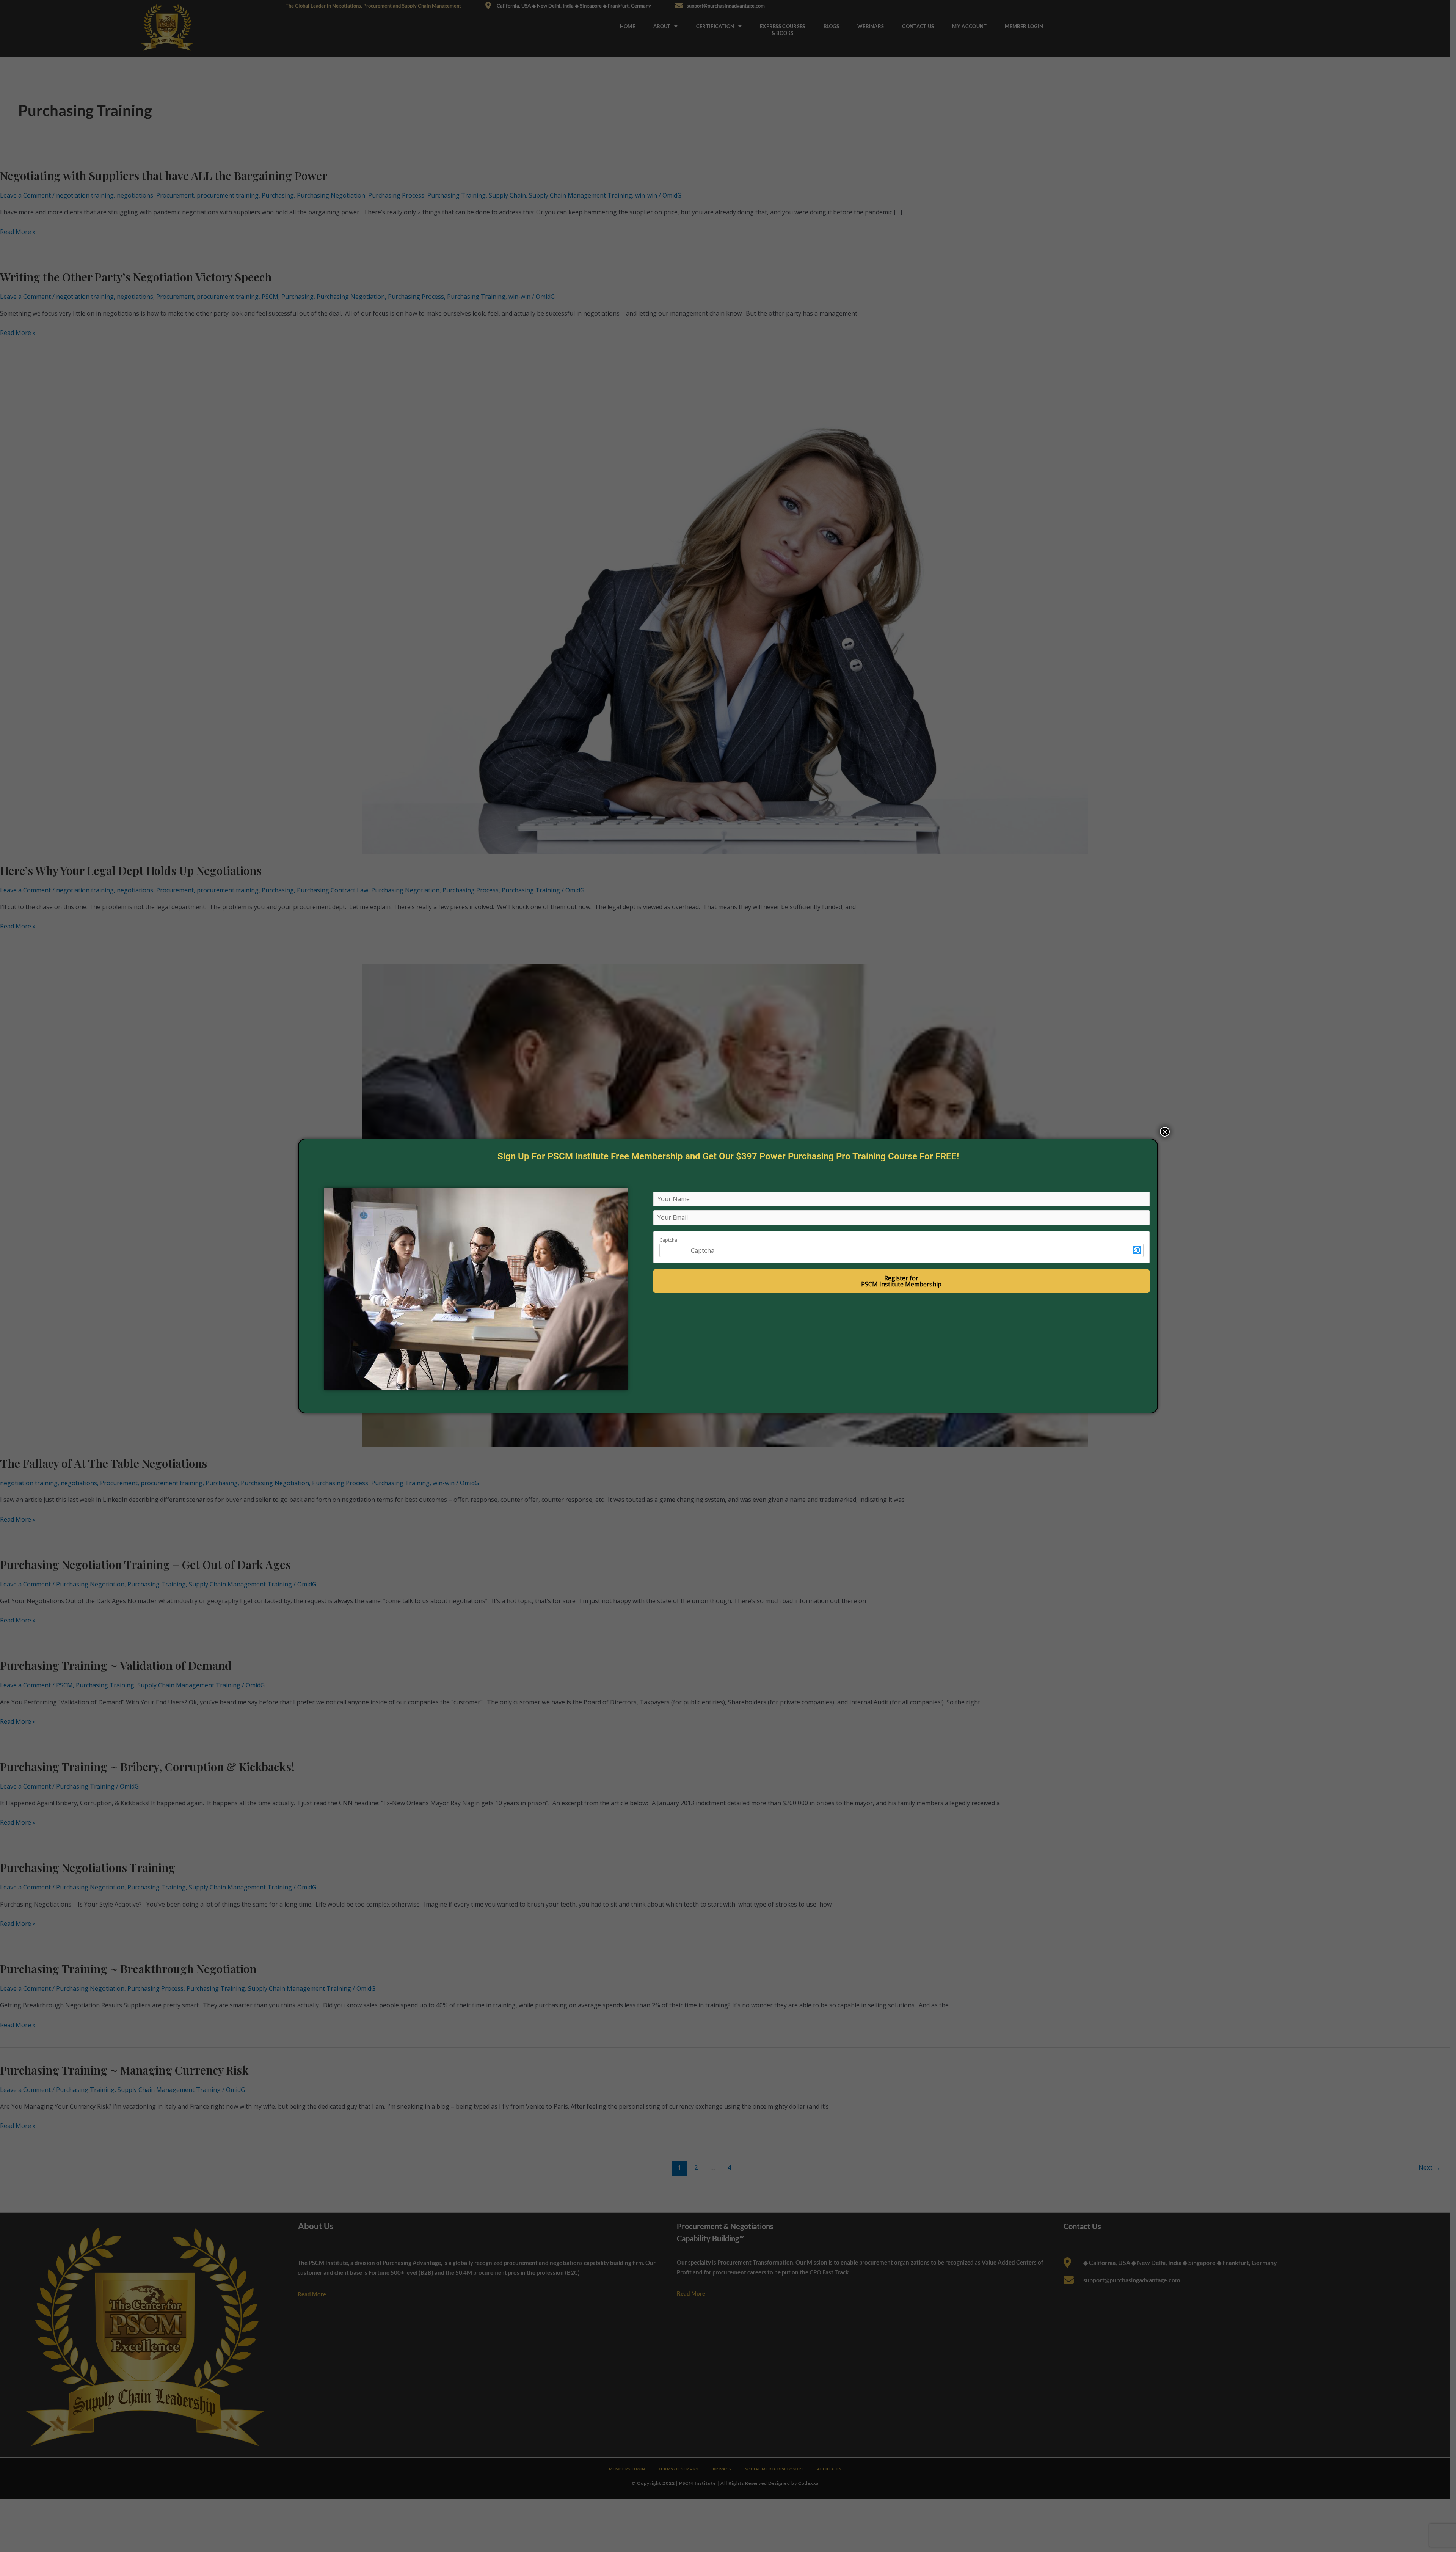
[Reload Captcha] (1137, 1250)
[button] (1137, 1250)
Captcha (668, 1240)
